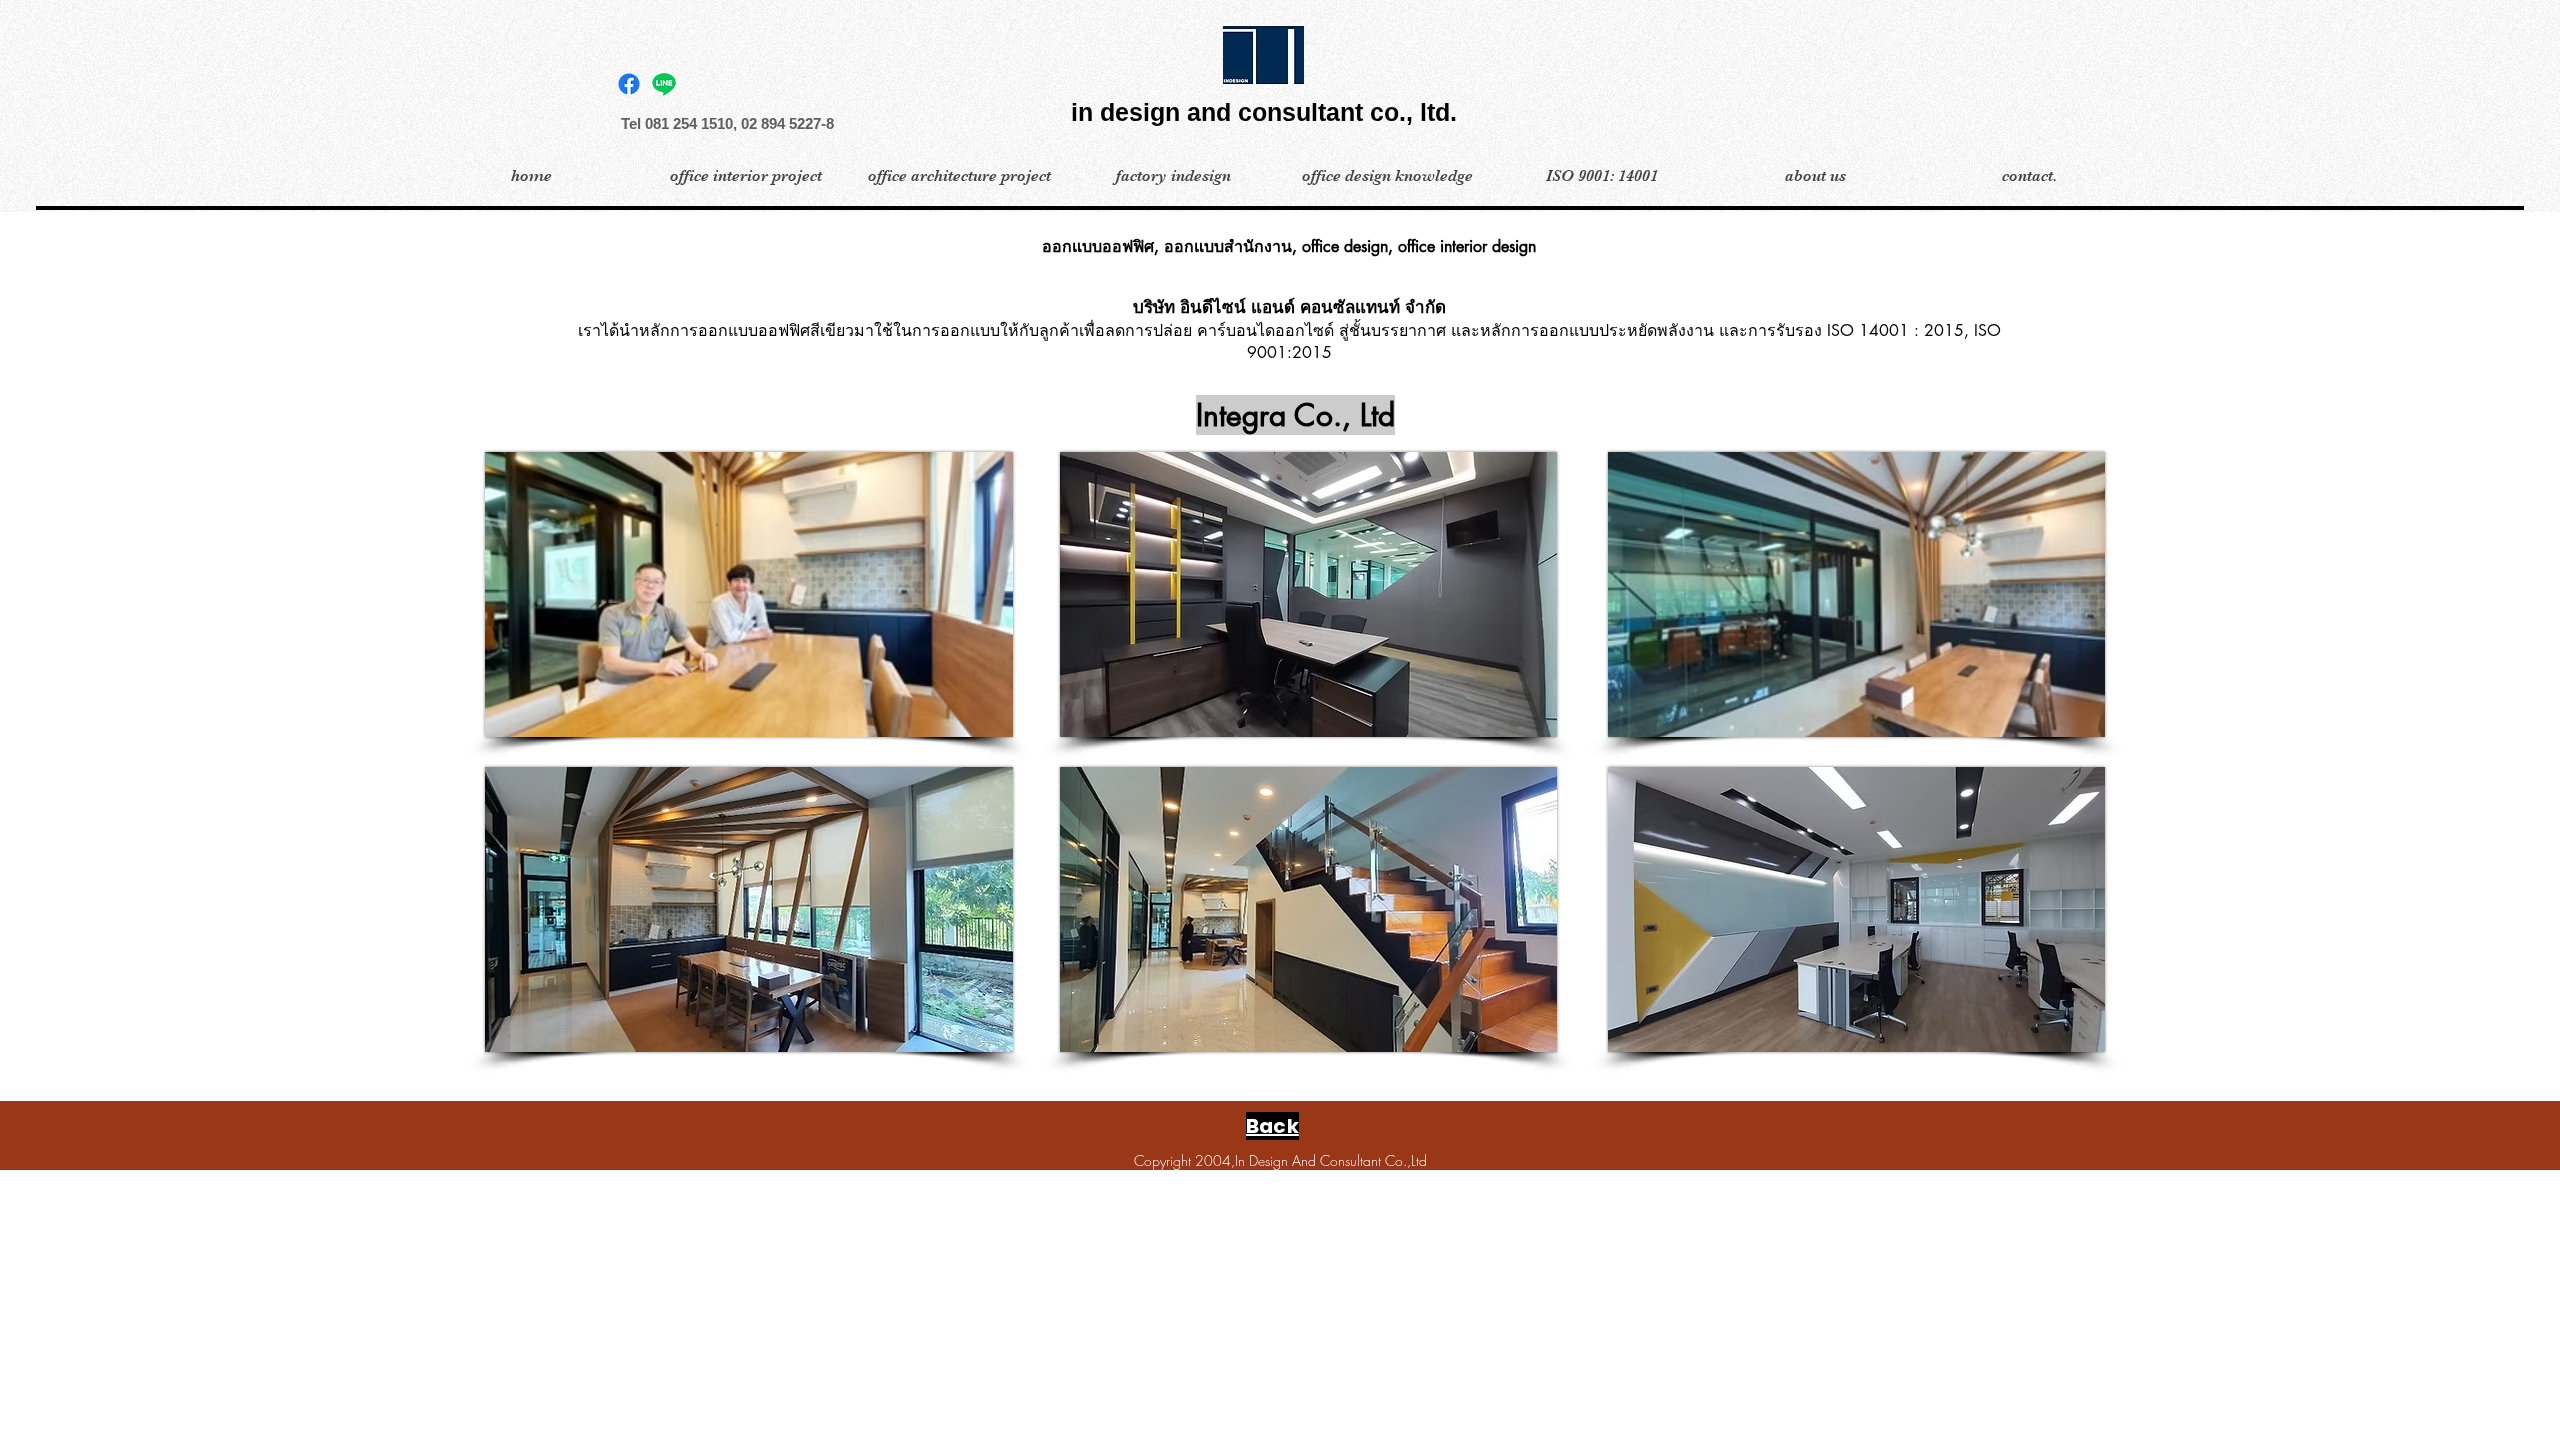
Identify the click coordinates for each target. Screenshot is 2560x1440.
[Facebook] (629, 84)
